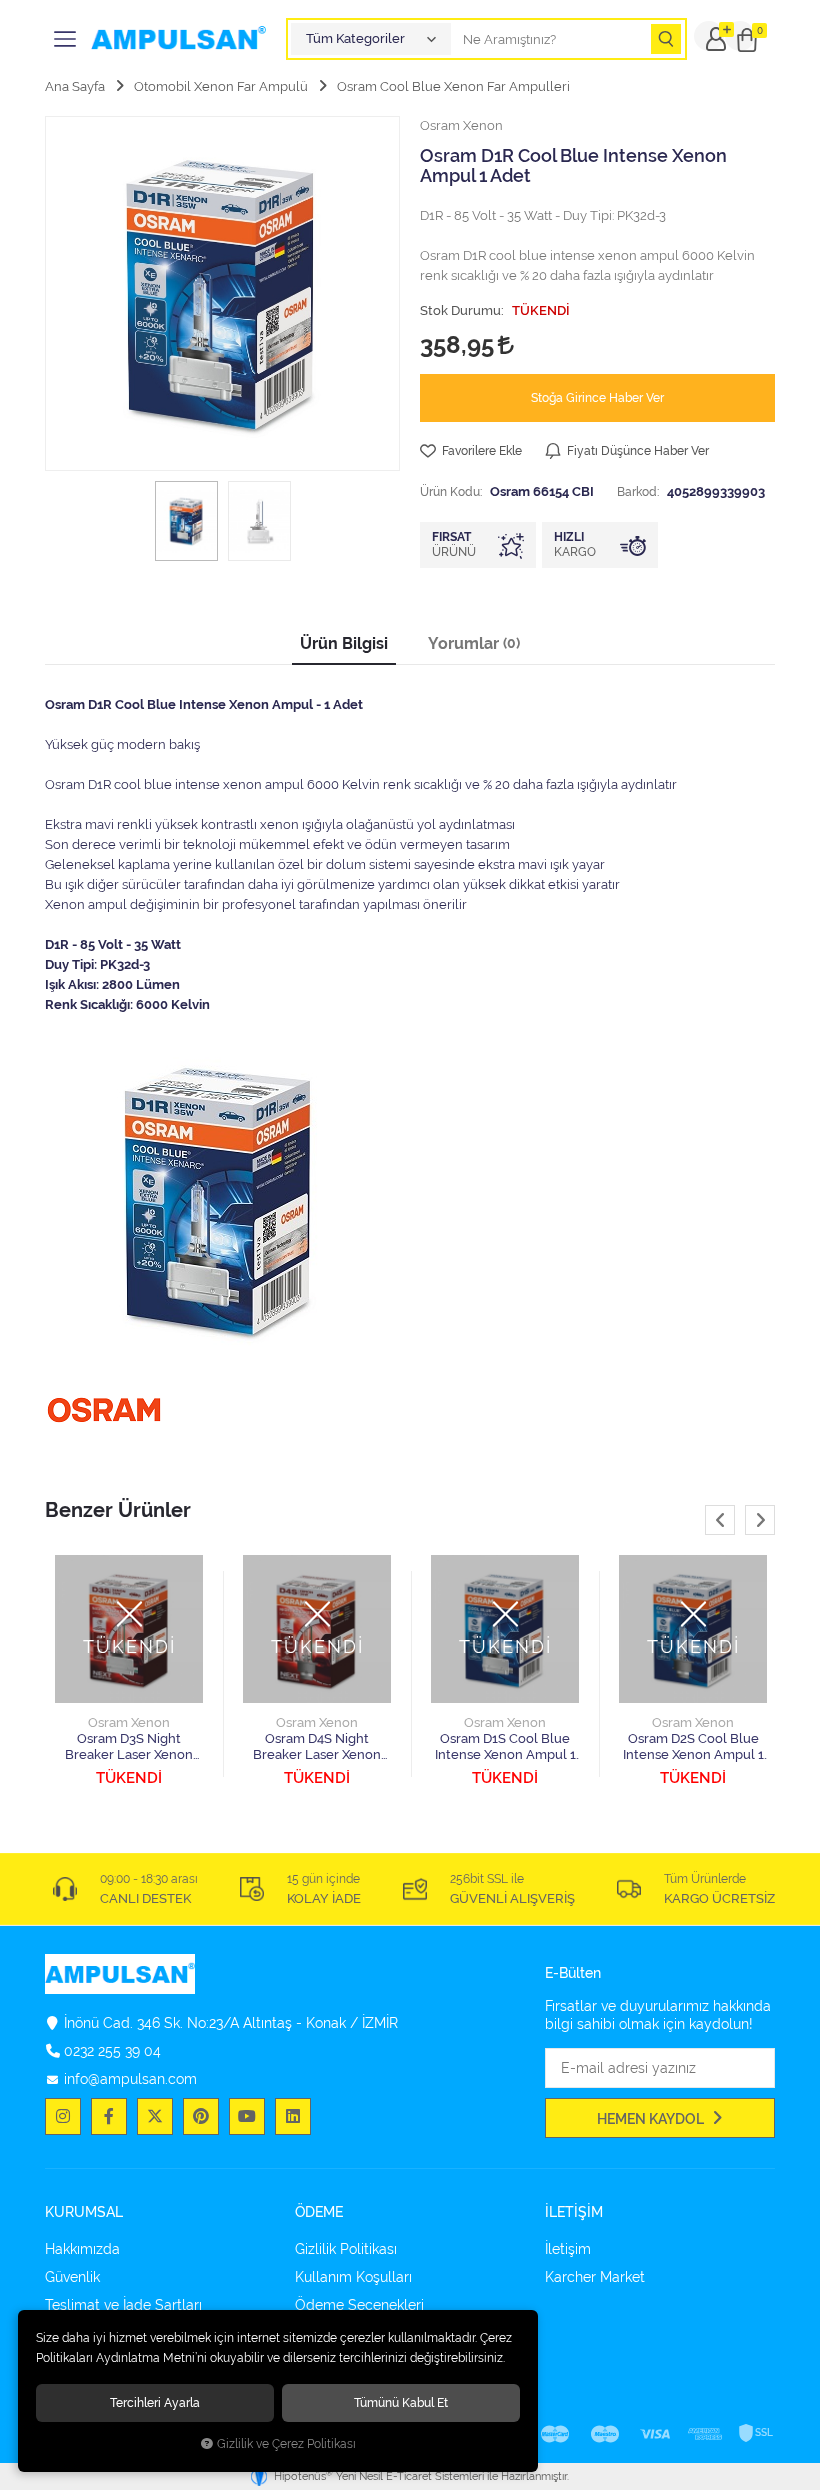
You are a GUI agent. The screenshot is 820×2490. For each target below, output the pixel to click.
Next (760, 1520)
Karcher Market (595, 2277)
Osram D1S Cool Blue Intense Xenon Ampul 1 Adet (505, 1747)
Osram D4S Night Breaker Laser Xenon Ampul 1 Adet (317, 1747)
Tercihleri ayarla (155, 2402)
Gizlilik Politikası (346, 2249)
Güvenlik (72, 2277)
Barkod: (638, 491)
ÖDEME (319, 2212)
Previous (720, 1520)
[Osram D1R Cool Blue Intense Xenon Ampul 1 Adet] (222, 293)
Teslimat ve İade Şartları (123, 2305)
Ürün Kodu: (451, 491)
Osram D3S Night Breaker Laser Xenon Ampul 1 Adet (129, 1747)
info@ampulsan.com (130, 2079)
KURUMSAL (84, 2212)
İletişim (568, 2249)
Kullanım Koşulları (353, 2277)
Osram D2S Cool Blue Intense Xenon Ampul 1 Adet (693, 1747)
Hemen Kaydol (652, 2119)
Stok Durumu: (462, 310)
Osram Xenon (129, 1722)
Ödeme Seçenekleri (359, 2305)
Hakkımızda (82, 2249)
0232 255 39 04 (112, 2051)
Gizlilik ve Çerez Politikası (286, 2444)
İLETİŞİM (574, 2212)
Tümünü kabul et (401, 2402)
